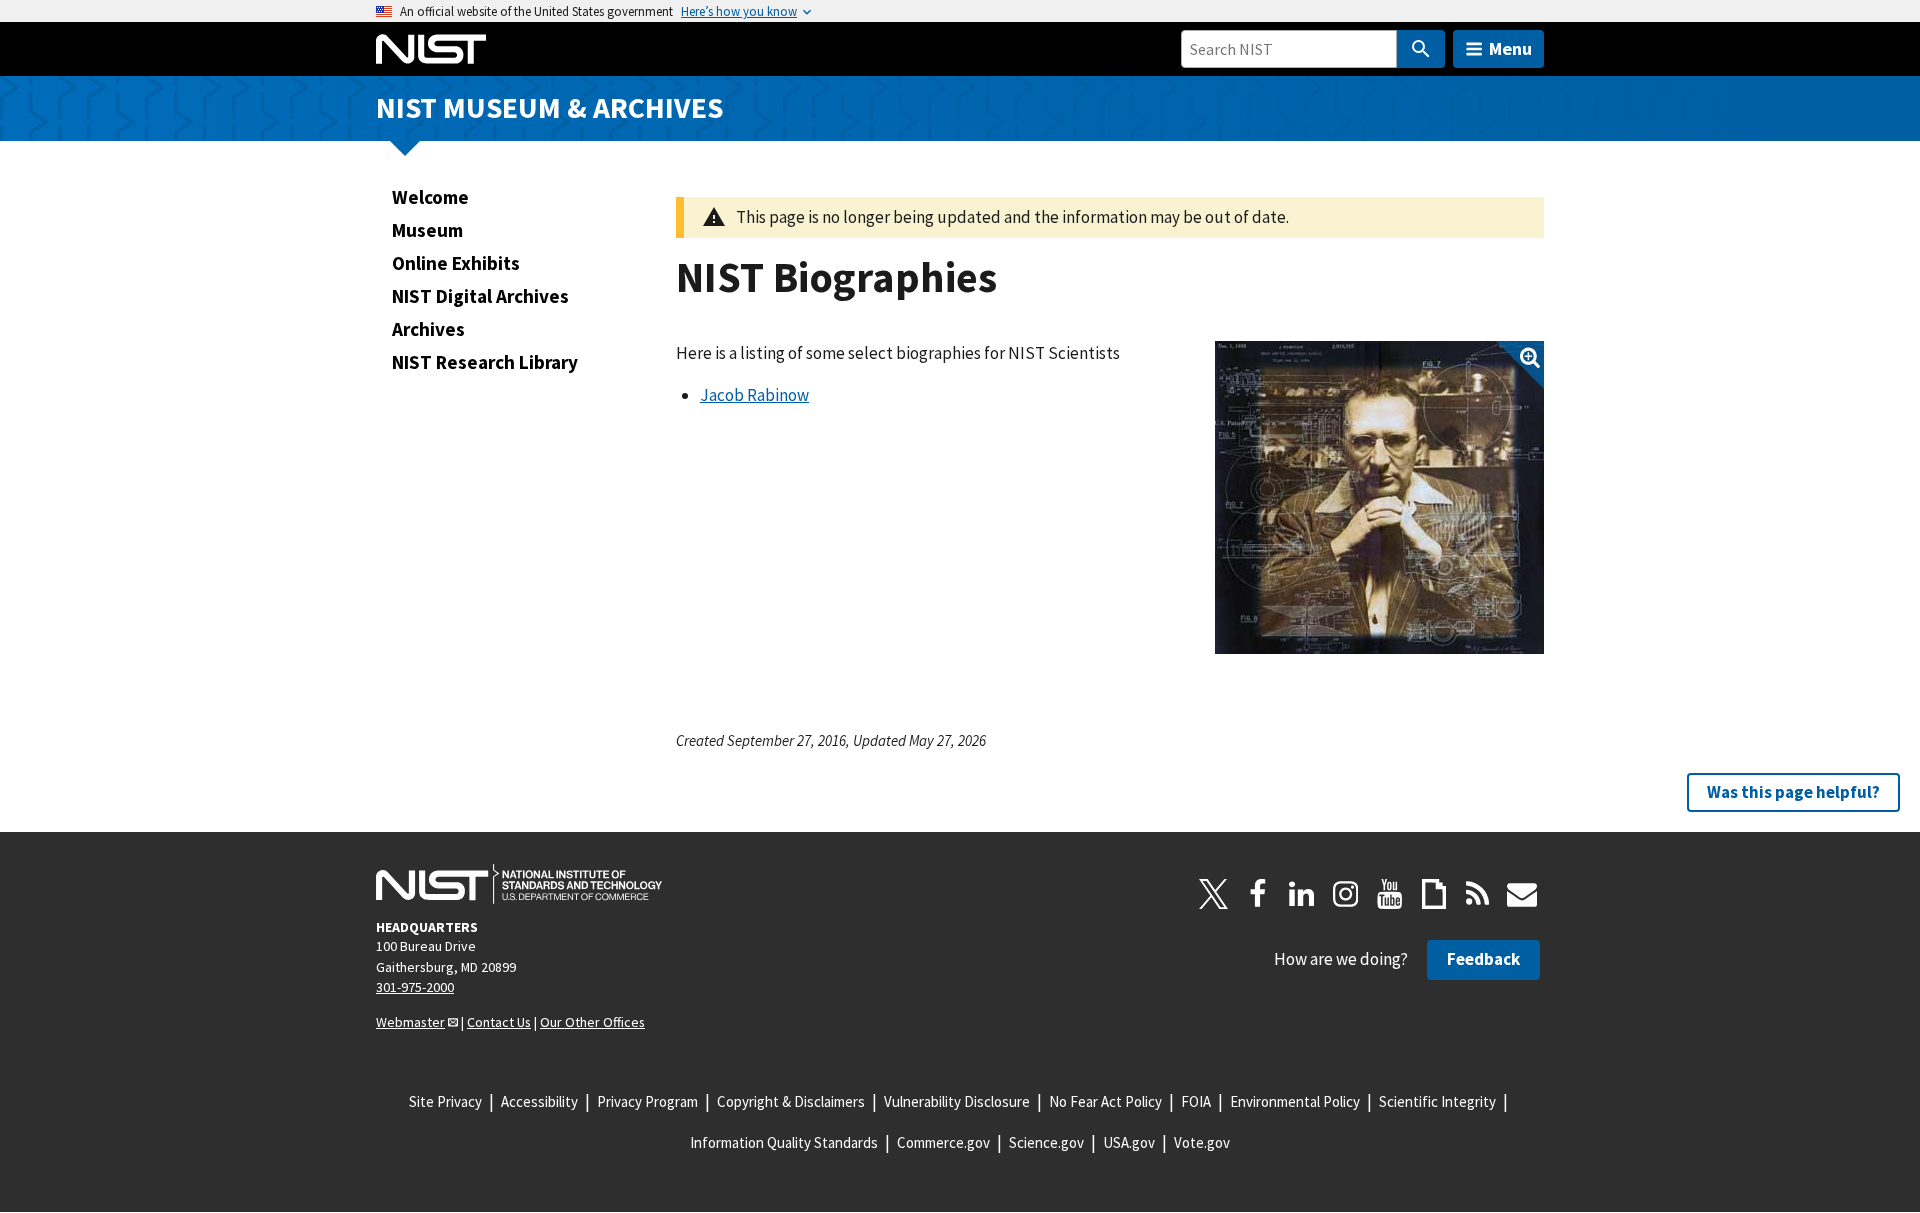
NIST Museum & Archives (549, 107)
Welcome (430, 197)
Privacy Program (647, 1101)
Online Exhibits (456, 263)
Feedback (1483, 959)
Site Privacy (445, 1101)
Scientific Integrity (1437, 1101)
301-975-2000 (415, 987)
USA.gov (1129, 1142)
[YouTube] (1390, 894)
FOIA (1196, 1101)
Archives (428, 329)
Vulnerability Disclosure (957, 1101)
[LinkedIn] (1302, 894)
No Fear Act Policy (1105, 1101)
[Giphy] (1434, 894)
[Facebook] (1258, 894)
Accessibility (539, 1101)
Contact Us (499, 1022)
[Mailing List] (1522, 894)
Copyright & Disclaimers (791, 1101)
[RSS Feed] (1478, 894)
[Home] (431, 49)
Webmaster (410, 1022)
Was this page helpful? (1793, 792)
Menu (1510, 48)
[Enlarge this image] (1379, 497)
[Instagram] (1346, 894)
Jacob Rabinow (754, 395)
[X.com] (1214, 894)
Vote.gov (1202, 1142)
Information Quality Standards (784, 1142)
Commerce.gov (943, 1142)
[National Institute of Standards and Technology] (519, 884)
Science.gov (1046, 1142)
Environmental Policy (1295, 1101)
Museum (427, 230)
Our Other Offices (592, 1022)
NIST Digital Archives (480, 296)
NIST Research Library (485, 362)
